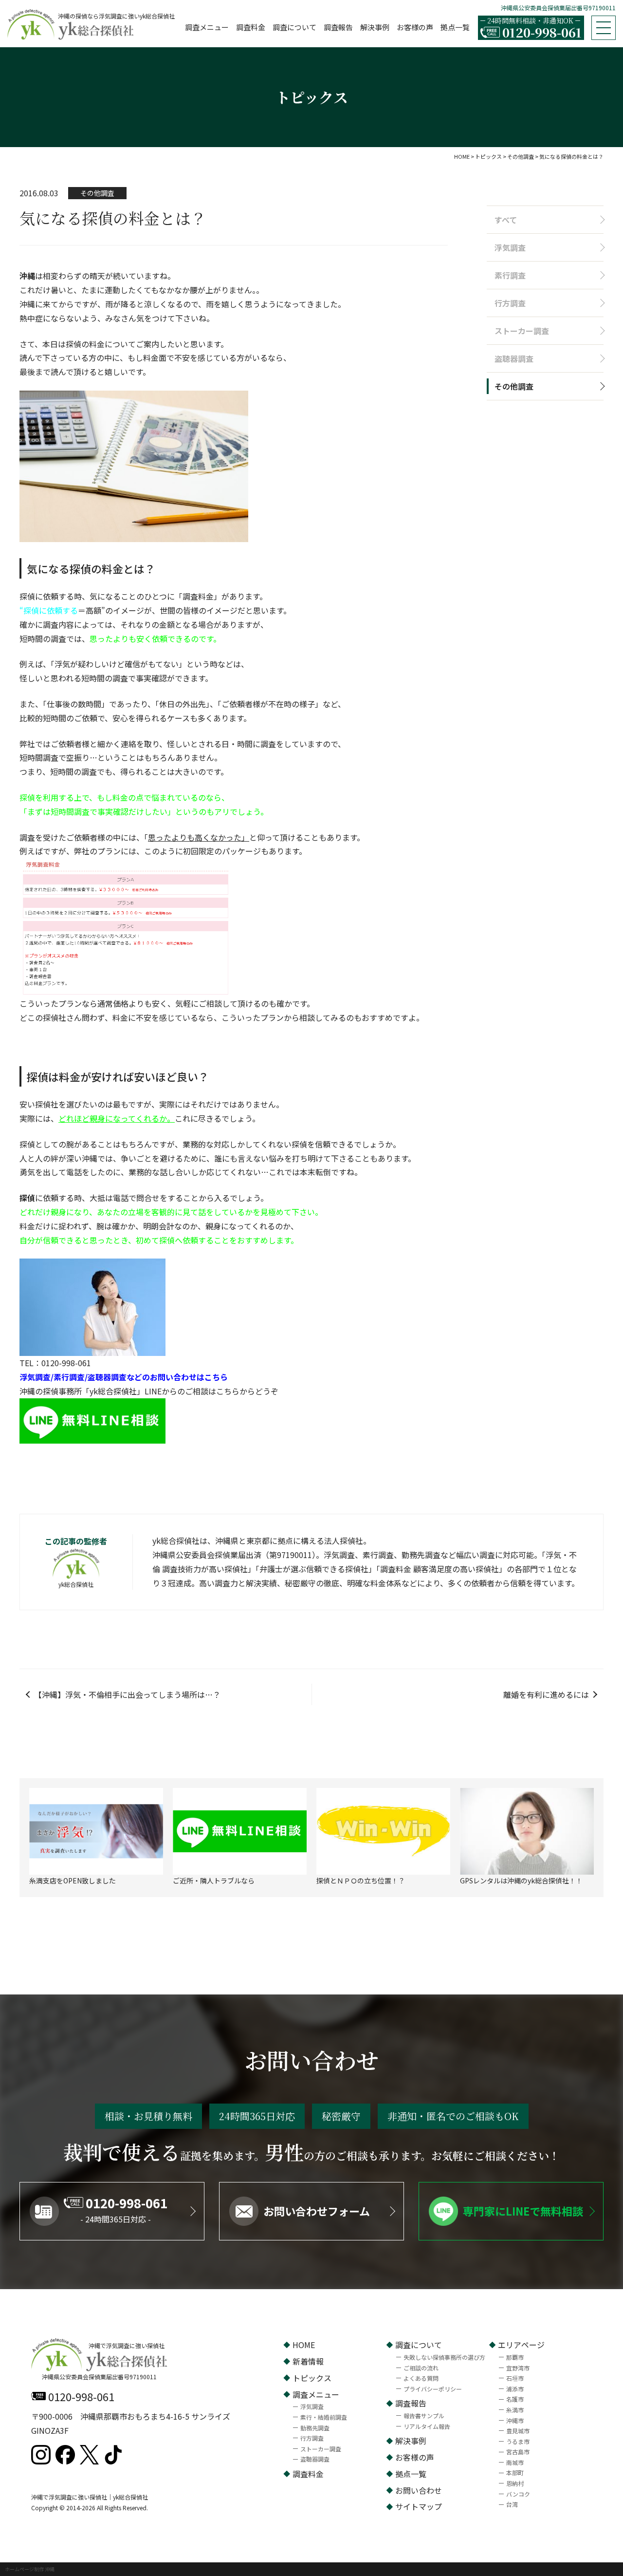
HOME (304, 2345)
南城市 (515, 2462)
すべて (506, 220)
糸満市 (515, 2410)
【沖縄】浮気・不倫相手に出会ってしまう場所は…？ (127, 1694)
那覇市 (515, 2357)
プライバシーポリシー (433, 2389)
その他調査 (514, 386)
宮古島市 (518, 2452)
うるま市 (518, 2441)
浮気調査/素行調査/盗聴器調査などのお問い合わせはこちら (124, 1377)
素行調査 (510, 275)
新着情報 (308, 2361)
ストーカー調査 (522, 331)
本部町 (515, 2473)
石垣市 (515, 2378)
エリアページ (521, 2345)
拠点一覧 (455, 27)
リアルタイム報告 (427, 2426)
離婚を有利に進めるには (546, 1694)
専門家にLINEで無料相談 (523, 2211)
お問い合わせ (419, 2490)
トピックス (312, 2378)
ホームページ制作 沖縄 (30, 2569)
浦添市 (515, 2389)
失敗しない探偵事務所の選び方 (444, 2357)
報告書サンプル (424, 2416)
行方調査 (510, 303)
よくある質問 (421, 2378)
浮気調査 (510, 247)
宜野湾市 (518, 2368)
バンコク (518, 2494)
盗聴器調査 (514, 358)
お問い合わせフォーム (317, 2211)
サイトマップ (419, 2506)
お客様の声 (415, 27)
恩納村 (515, 2483)
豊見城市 (518, 2431)
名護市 (515, 2399)
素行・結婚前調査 (324, 2417)
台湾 (512, 2504)
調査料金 (251, 27)
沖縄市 (515, 2420)
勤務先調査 (315, 2428)
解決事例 (375, 27)
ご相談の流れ (421, 2368)
